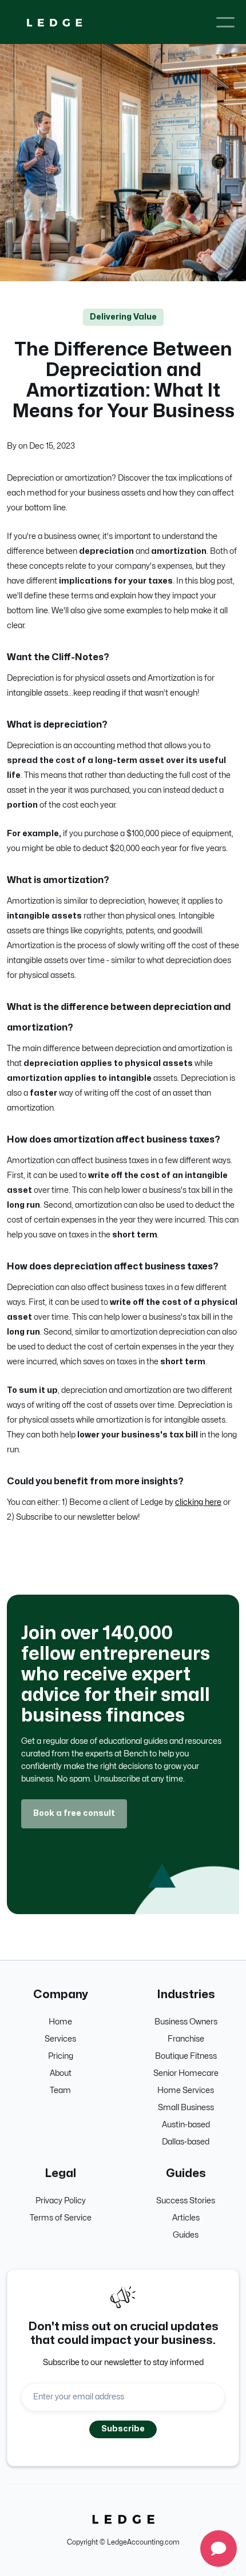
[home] (54, 22)
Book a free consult (74, 1813)
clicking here (198, 1502)
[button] (225, 22)
